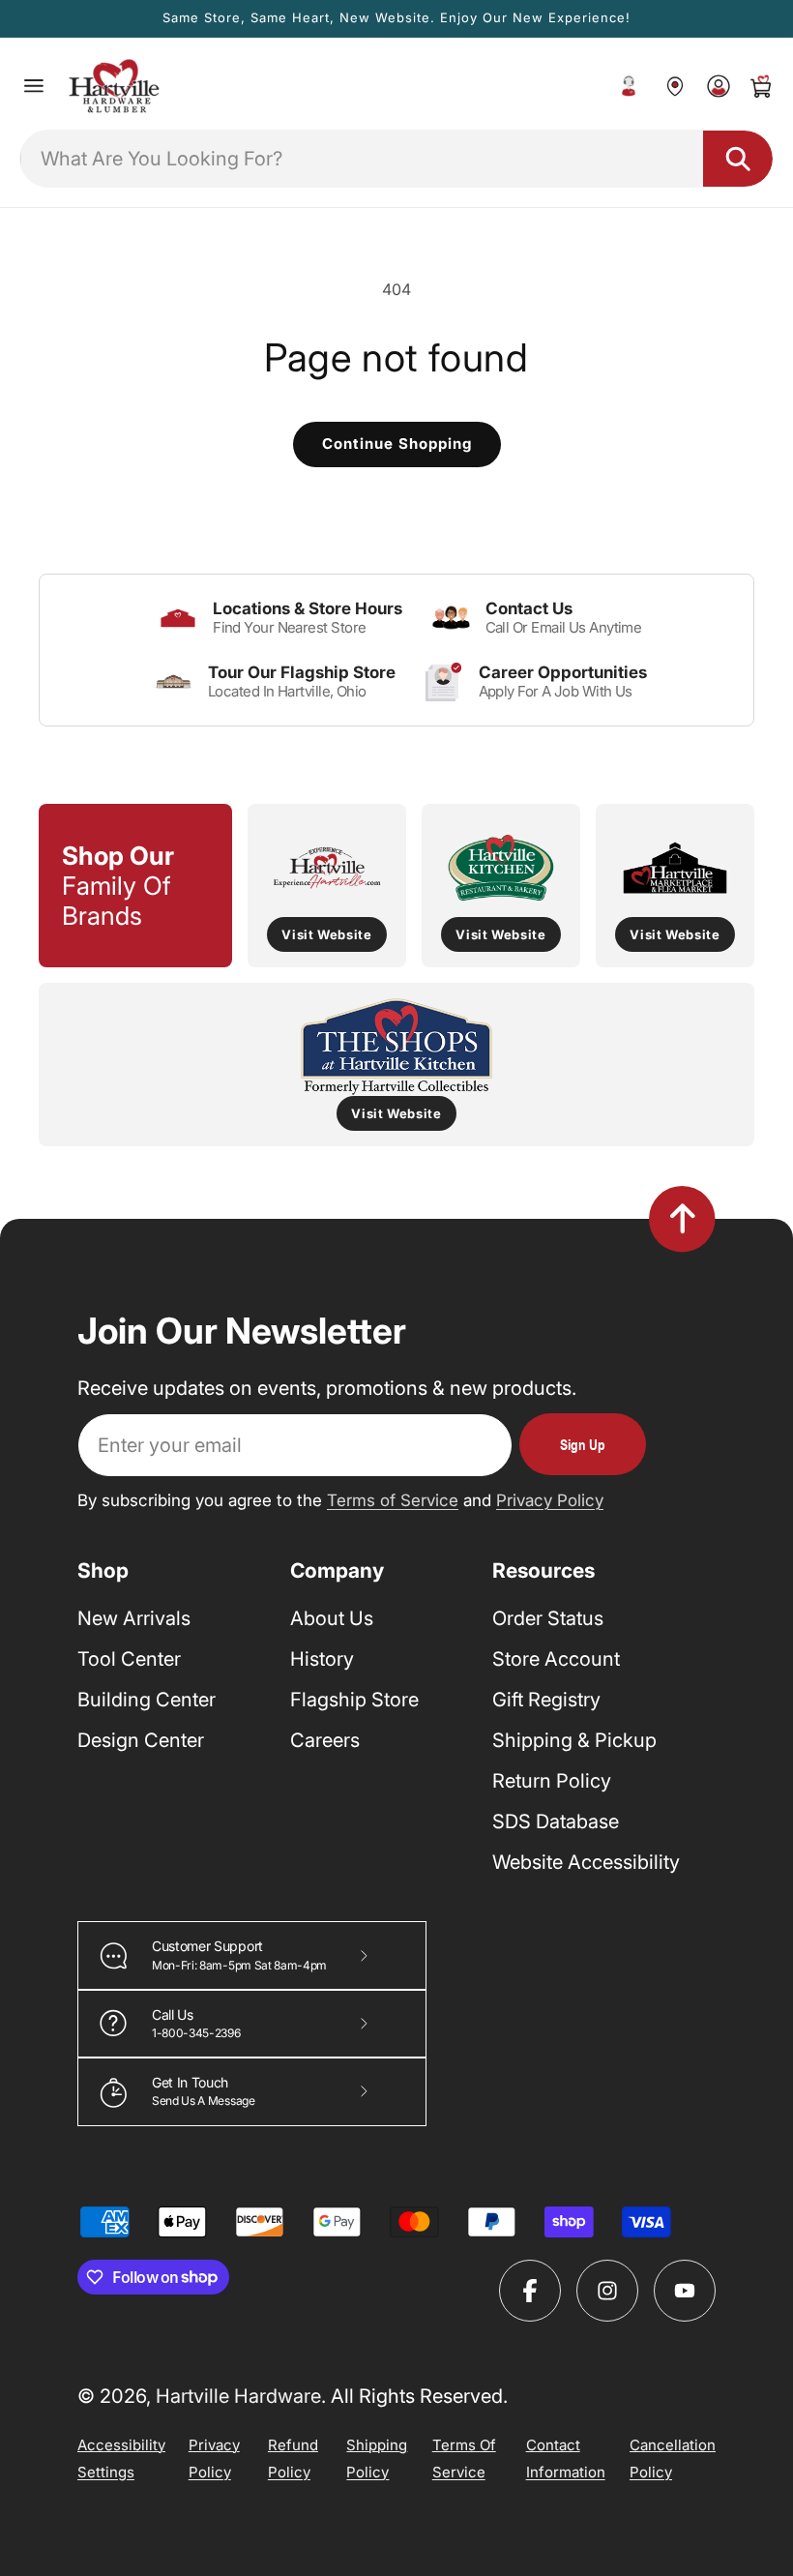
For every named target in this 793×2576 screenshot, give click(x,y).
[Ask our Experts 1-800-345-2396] (629, 86)
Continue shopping (397, 444)
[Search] (738, 159)
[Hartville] (675, 87)
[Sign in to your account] (718, 87)
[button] (34, 86)
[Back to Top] (682, 1219)
